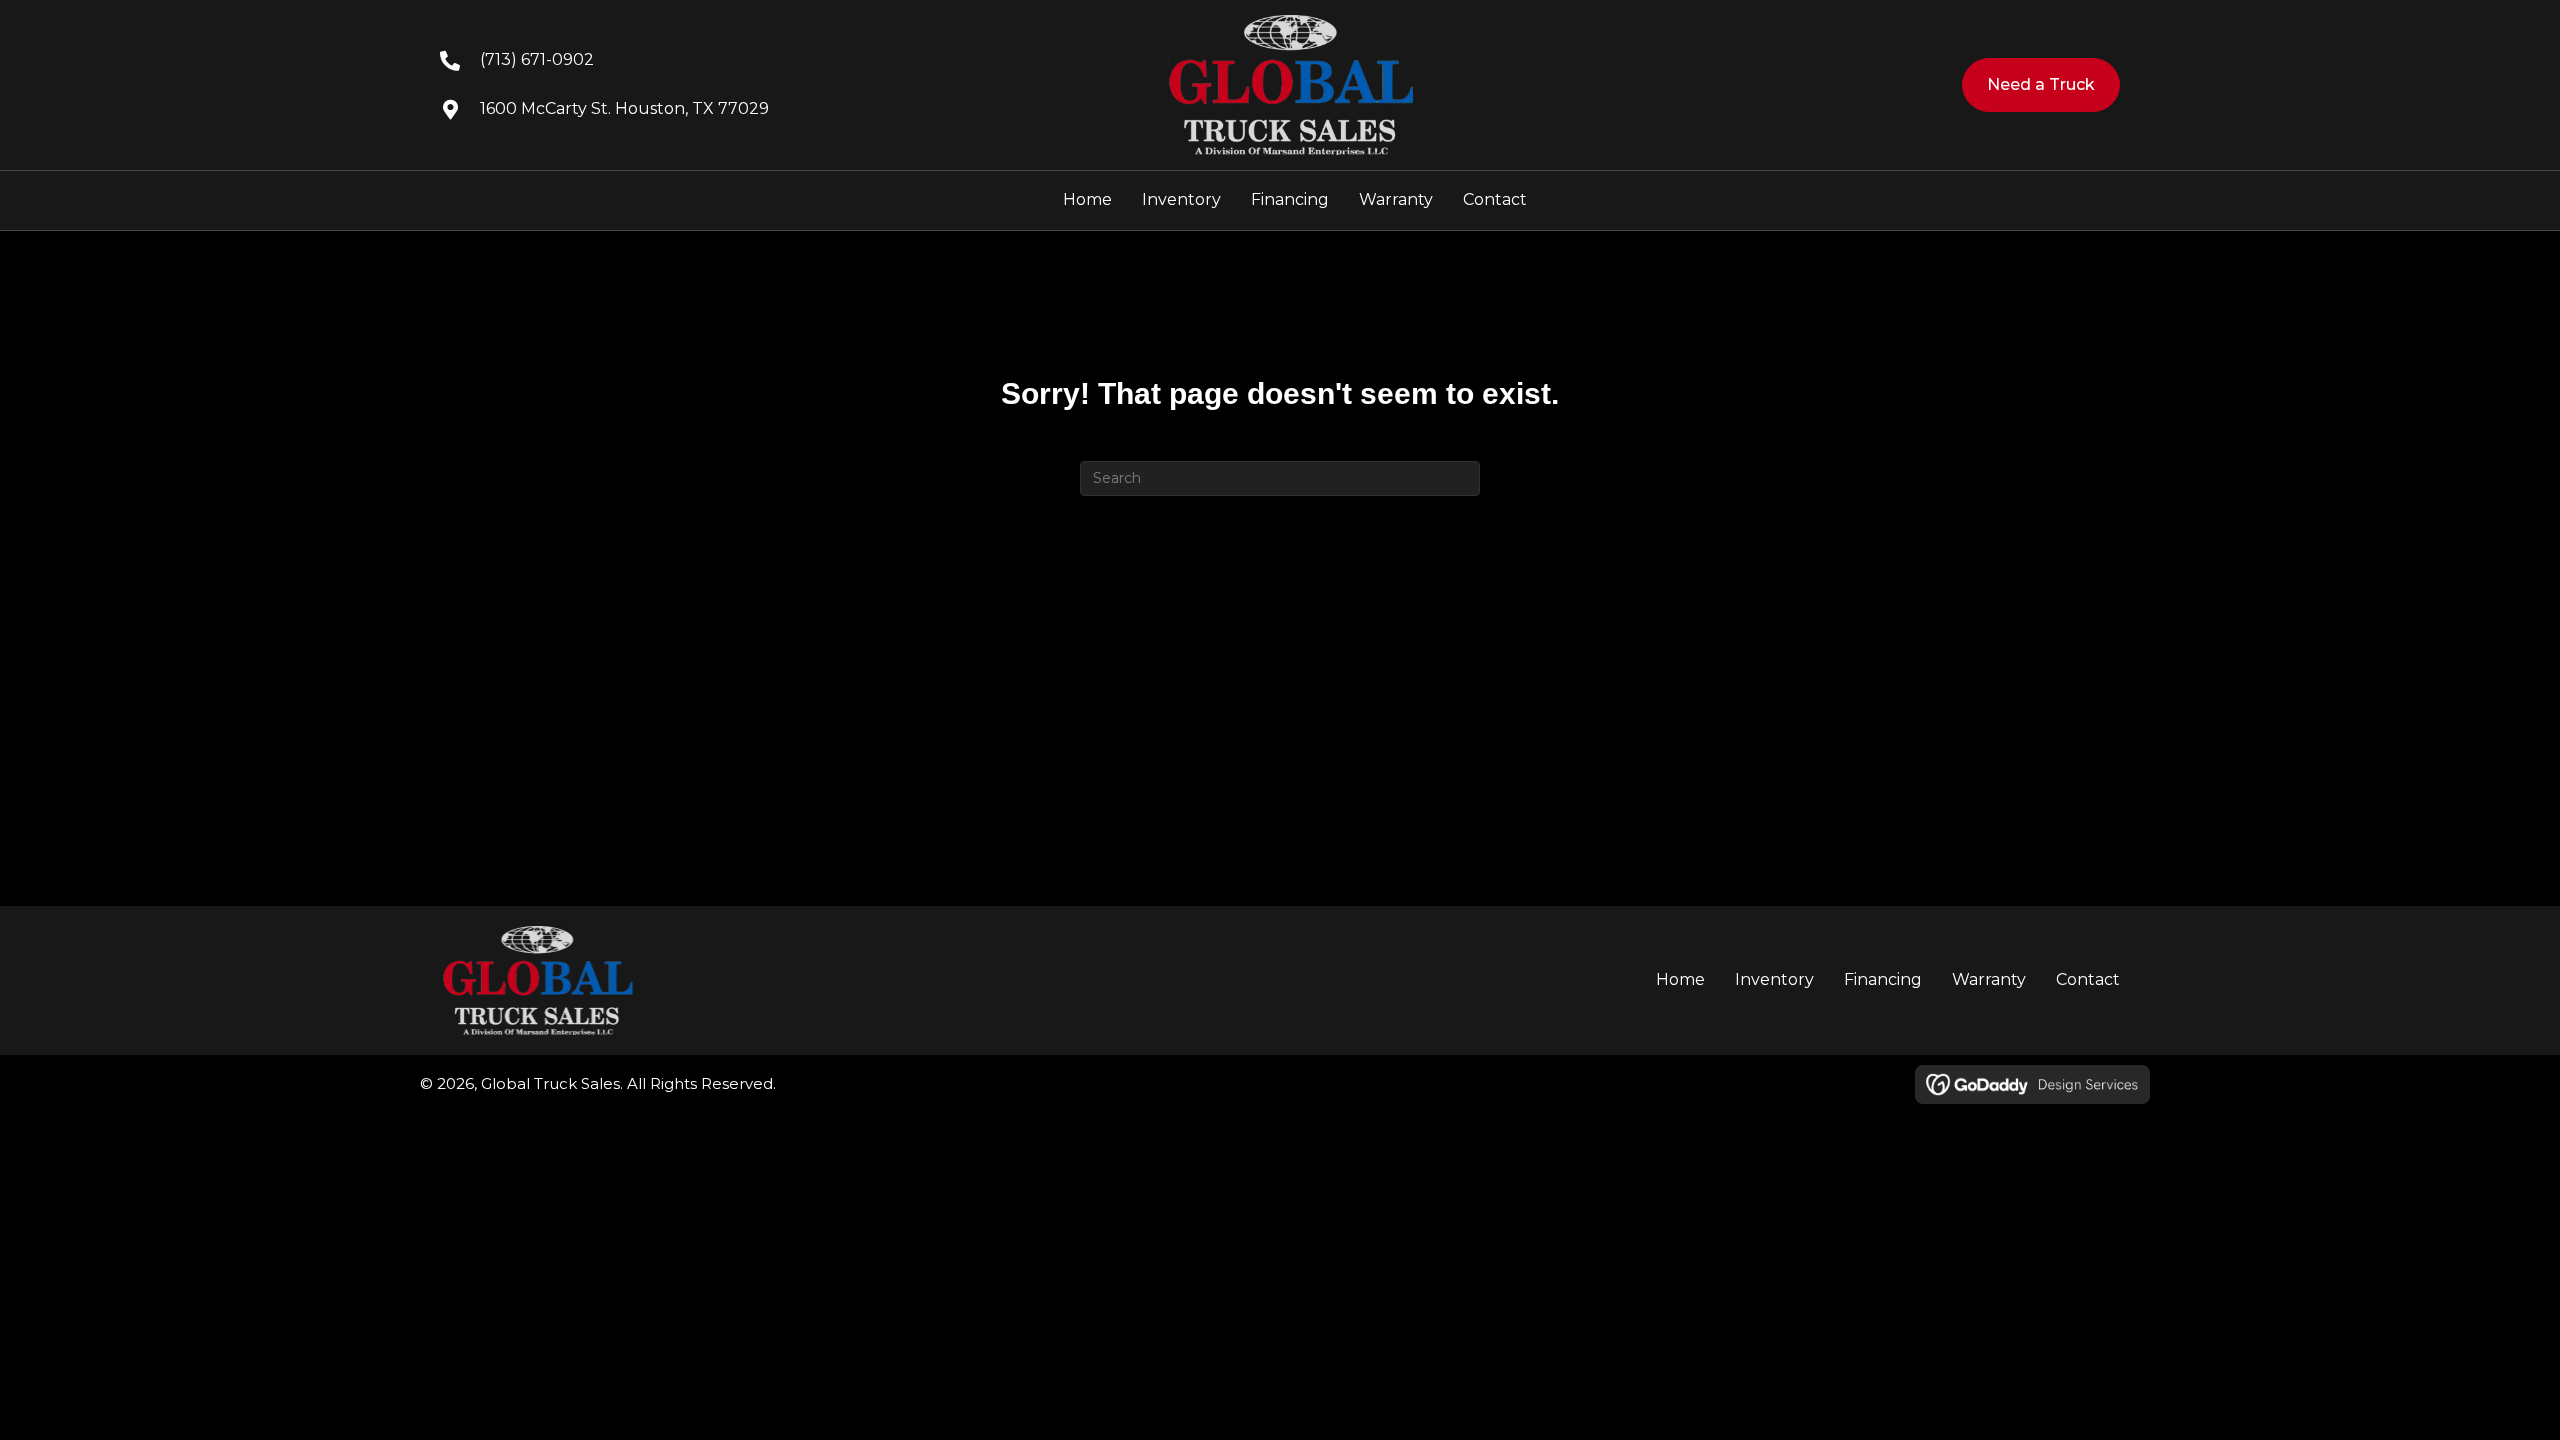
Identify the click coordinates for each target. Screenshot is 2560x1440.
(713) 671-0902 (537, 59)
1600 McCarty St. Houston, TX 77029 (624, 108)
